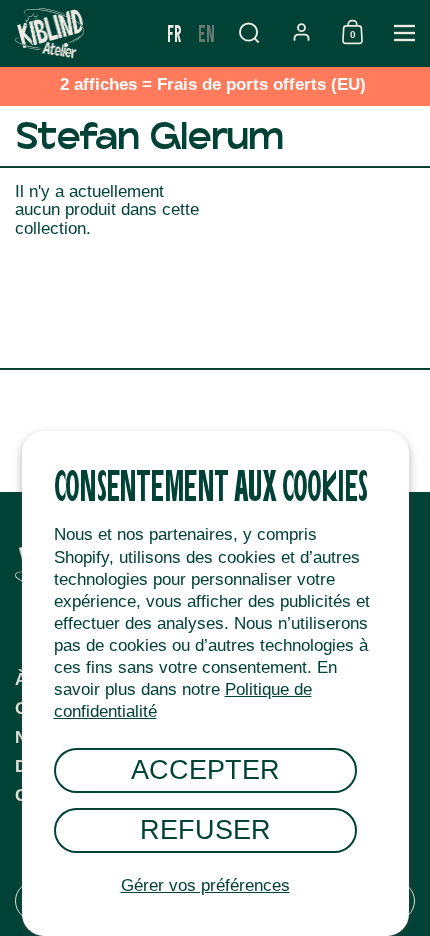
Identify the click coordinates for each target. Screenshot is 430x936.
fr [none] (174, 32)
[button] (249, 32)
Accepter (205, 769)
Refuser (205, 829)
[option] (206, 33)
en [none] (206, 32)
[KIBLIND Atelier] (79, 33)
